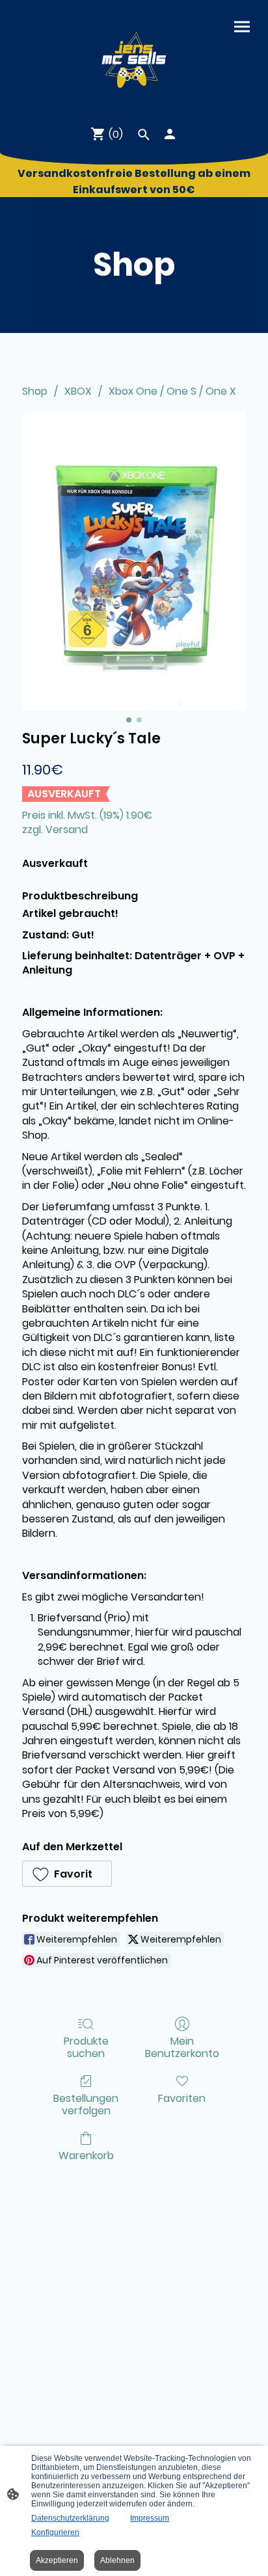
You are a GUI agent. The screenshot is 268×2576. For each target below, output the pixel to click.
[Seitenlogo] (134, 57)
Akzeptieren (57, 2560)
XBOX (78, 391)
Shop (35, 391)
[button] (67, 1874)
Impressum (150, 2518)
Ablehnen (117, 2560)
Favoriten (182, 2098)
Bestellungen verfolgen (86, 2104)
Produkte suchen (86, 2047)
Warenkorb (86, 2155)
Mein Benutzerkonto (182, 2047)
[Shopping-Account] (170, 134)
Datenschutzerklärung (70, 2518)
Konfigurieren (55, 2532)
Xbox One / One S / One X (172, 391)
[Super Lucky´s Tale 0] (134, 561)
